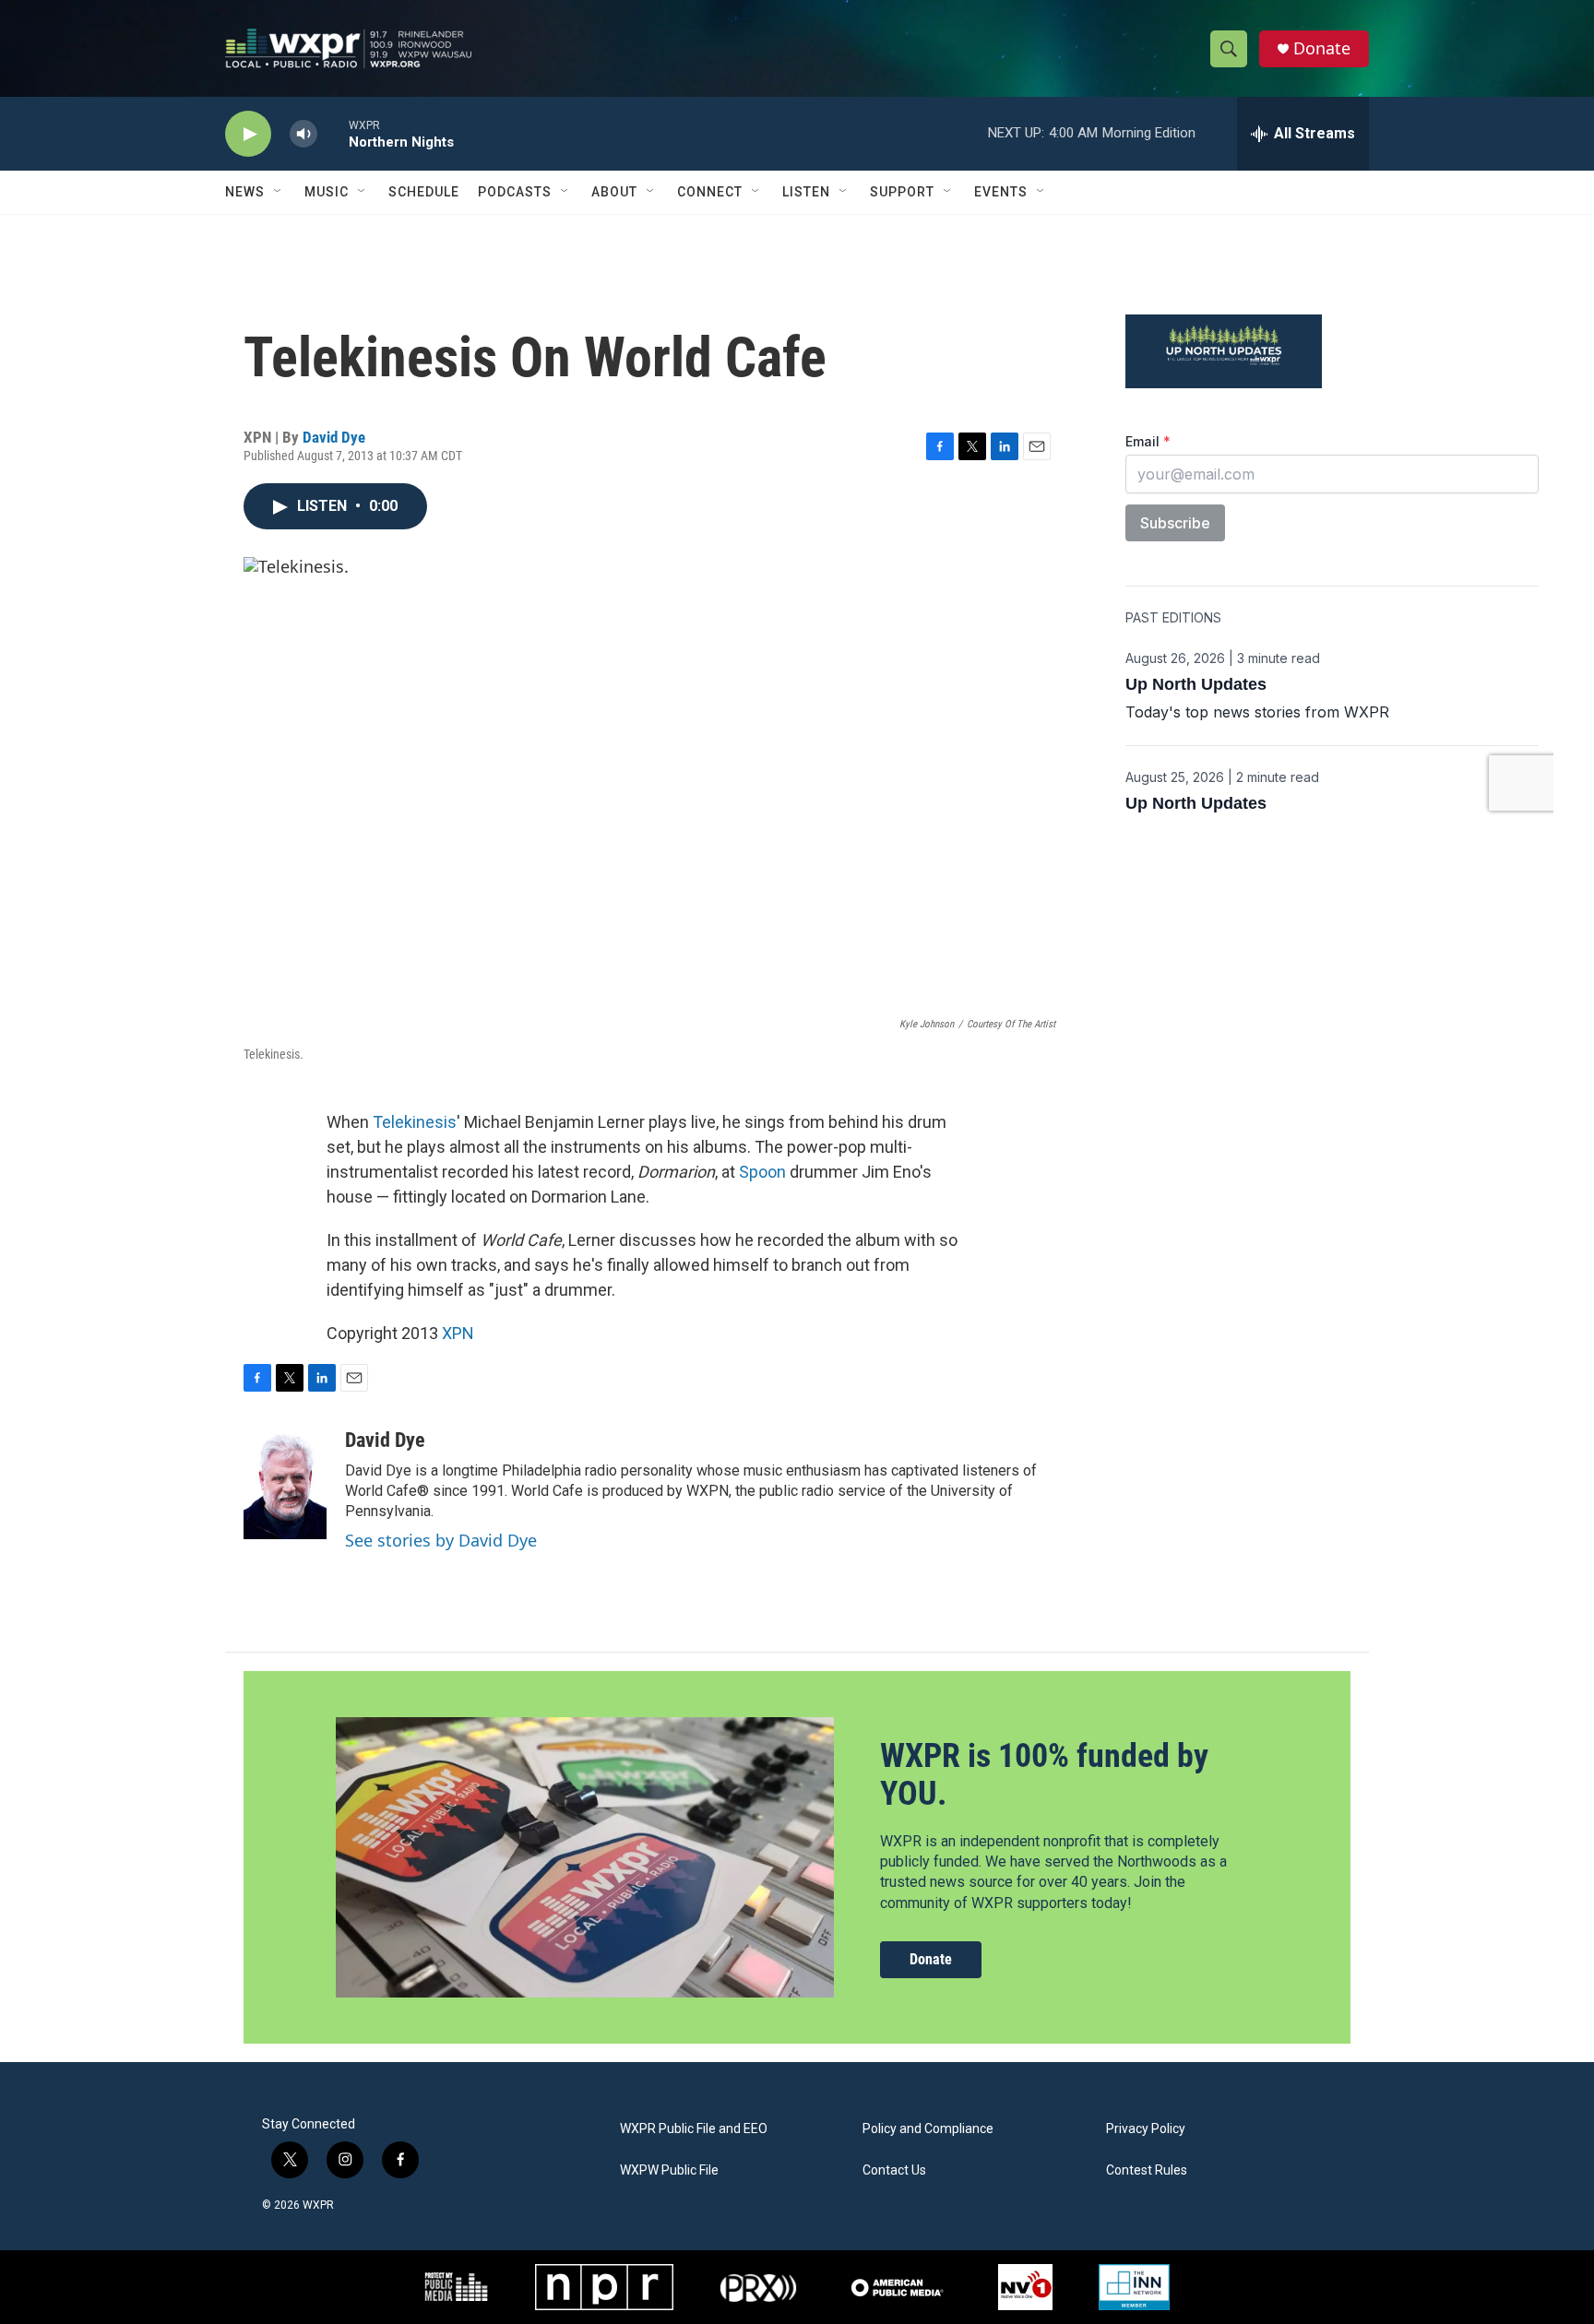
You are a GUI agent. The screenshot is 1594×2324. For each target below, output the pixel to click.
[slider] (333, 133)
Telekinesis (415, 1122)
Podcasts (515, 192)
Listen (806, 192)
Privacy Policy (1146, 2129)
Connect (710, 192)
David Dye (334, 437)
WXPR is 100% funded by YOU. (1044, 1775)
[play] (248, 134)
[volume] (303, 134)
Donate (1322, 48)
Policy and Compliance (928, 2129)
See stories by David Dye (441, 1540)
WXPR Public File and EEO (694, 2129)
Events (1001, 192)
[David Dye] (285, 1484)
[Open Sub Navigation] (279, 192)
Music (327, 192)
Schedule (424, 192)
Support (902, 192)
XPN (458, 1333)
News (245, 192)
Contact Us (894, 2170)
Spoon (762, 1172)
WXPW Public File (669, 2170)
